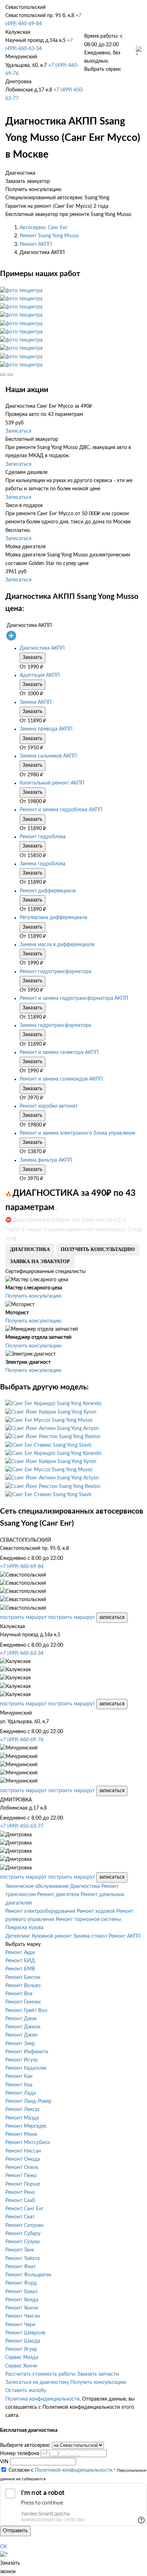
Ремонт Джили (23, 2027)
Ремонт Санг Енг (25, 2209)
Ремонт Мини (21, 2134)
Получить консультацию (33, 1296)
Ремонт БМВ (20, 1969)
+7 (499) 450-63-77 (22, 1826)
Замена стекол (90, 1936)
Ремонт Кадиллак (26, 2068)
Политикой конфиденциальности (74, 2470)
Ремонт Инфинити (27, 2052)
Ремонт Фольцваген (28, 2275)
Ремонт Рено (20, 2192)
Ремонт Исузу (21, 2060)
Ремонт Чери (20, 2325)
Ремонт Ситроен (24, 2226)
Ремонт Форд (21, 2283)
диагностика (30, 1249)
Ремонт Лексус (23, 2110)
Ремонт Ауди (20, 1953)
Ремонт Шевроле (25, 2333)
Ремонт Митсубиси (28, 2143)
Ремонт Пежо (21, 2176)
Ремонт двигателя (58, 1895)
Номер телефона (20, 2454)
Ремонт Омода (23, 2159)
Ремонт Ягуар (21, 2349)
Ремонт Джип (21, 2035)
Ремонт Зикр (20, 2044)
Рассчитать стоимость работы (40, 2374)
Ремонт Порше (23, 2184)
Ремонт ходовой (96, 1911)
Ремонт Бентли (23, 1978)
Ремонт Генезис (23, 2002)
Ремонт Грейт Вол (26, 2011)
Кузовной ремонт (52, 1936)
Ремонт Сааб (20, 2201)
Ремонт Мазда (22, 2118)
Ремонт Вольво (23, 1986)
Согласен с (60, 2470)
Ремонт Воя (19, 1994)
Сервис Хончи (21, 2366)
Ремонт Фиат (21, 2267)
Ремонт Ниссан (23, 2151)
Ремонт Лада (21, 2093)
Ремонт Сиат (20, 2217)
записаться (112, 1617)
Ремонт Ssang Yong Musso (49, 236)
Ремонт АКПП (36, 244)
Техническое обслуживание (37, 1886)
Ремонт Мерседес (26, 2126)
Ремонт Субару (23, 2234)
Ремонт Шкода (23, 2341)
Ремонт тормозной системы (88, 1920)
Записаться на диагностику (37, 2382)
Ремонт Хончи (22, 2308)
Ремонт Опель (22, 2168)
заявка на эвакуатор (40, 1261)
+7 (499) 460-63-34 (22, 1653)
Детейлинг (18, 1936)
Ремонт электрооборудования (40, 1911)
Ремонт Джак (21, 2019)
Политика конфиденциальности (42, 2399)
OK (4, 2547)
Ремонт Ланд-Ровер (28, 2101)
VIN (4, 2462)
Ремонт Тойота (22, 2259)
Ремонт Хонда (22, 2300)
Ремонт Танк (20, 2250)
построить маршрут (23, 1617)
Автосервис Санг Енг (44, 228)
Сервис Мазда (22, 2358)
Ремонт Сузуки (22, 2242)
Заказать (32, 658)
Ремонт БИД (20, 1961)
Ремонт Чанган (23, 2316)
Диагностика (85, 1886)
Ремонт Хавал (21, 2292)
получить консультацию (98, 1249)
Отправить (15, 2531)
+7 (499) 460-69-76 (22, 1740)
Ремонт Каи (19, 2076)
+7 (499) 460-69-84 (22, 1567)
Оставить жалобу (26, 2391)
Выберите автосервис (25, 2445)
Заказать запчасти (98, 2374)
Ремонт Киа (19, 2085)
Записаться (18, 431)
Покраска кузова (24, 1928)
